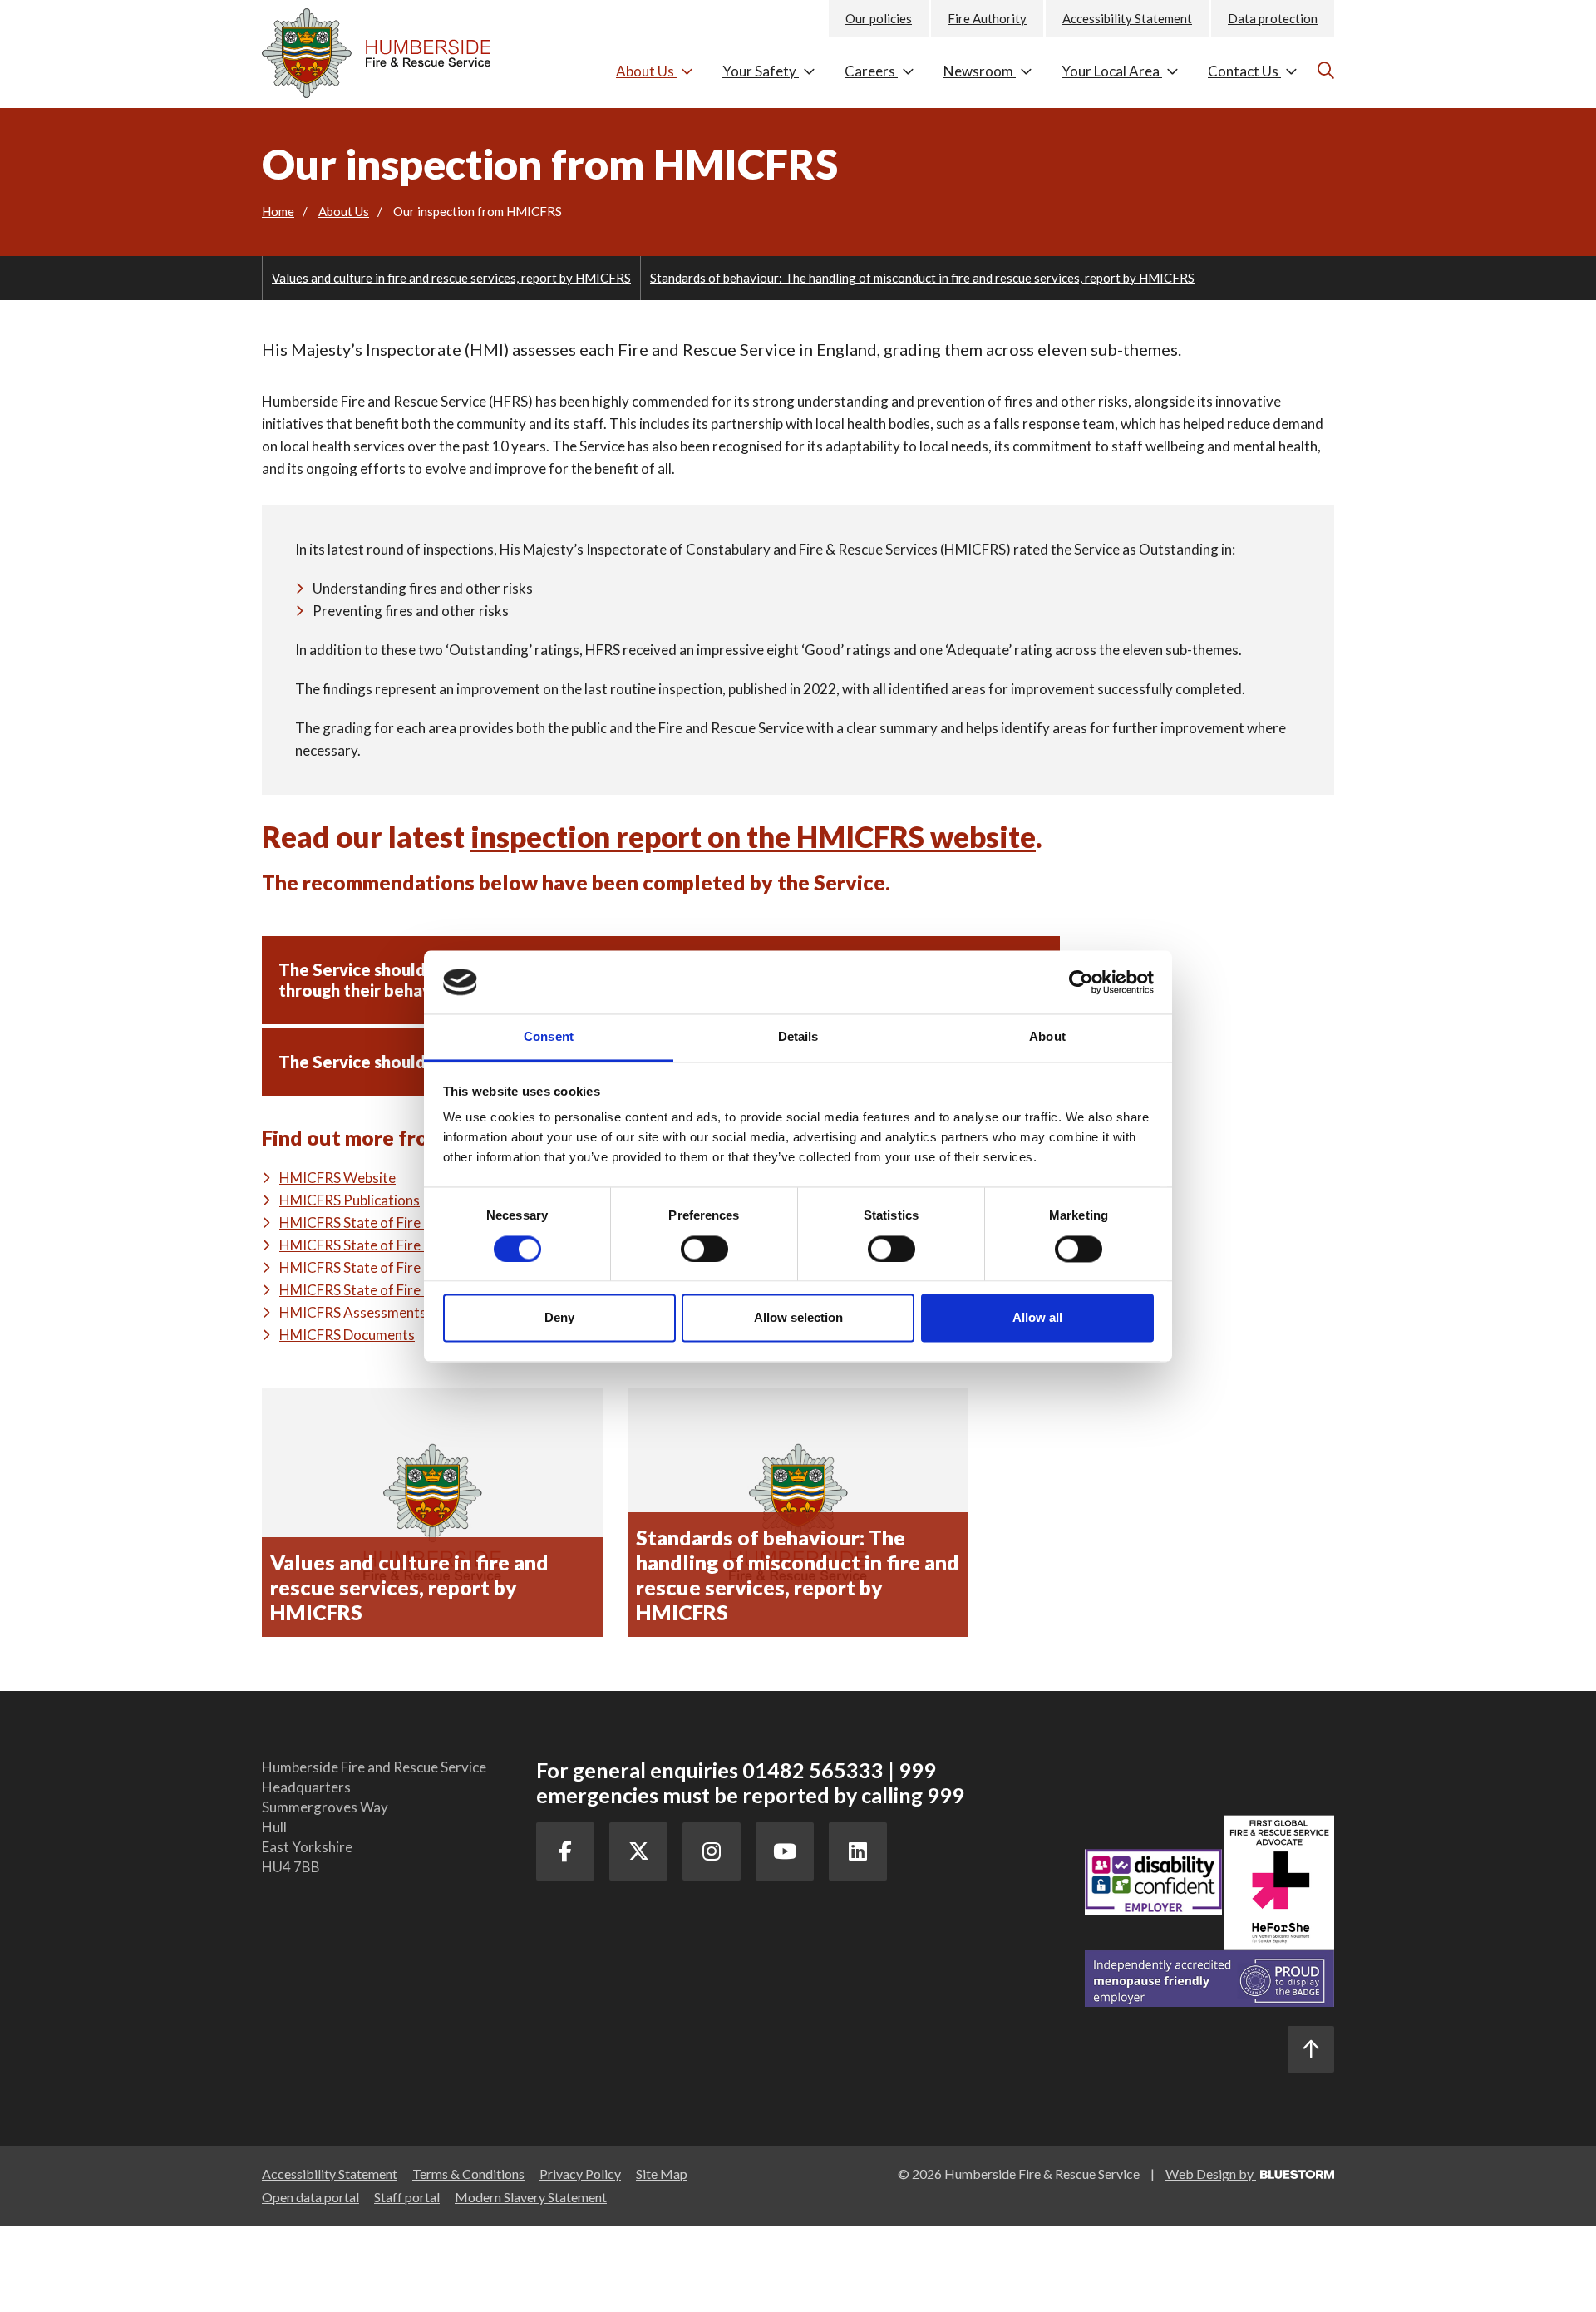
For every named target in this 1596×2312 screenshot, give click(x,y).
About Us (646, 71)
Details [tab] (798, 1037)
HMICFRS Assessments (353, 1312)
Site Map (662, 2174)
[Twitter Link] (638, 1851)
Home (278, 211)
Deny (559, 1318)
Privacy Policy (580, 2174)
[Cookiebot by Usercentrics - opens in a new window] (1081, 982)
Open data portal (310, 2197)
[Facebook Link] (565, 1851)
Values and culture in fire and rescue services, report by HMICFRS (451, 278)
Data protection (1273, 18)
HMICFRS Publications (350, 1200)
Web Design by (1211, 2174)
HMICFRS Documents (347, 1335)
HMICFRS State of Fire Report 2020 (391, 1245)
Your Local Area (1112, 71)
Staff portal (407, 2197)
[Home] (387, 49)
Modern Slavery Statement (531, 2197)
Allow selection (798, 1318)
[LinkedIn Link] (858, 1851)
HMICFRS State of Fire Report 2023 (391, 1267)
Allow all (1037, 1318)
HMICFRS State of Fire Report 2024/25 (402, 1290)
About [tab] (1047, 1037)
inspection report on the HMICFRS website (753, 836)
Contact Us (1244, 71)
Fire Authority (987, 18)
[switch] (704, 1249)
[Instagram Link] (712, 1851)
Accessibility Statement (1127, 18)
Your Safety (761, 71)
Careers (871, 71)
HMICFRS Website (337, 1178)
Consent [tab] (549, 1037)
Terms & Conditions (468, 2174)
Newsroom (980, 71)
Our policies (879, 18)
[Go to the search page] (1324, 70)
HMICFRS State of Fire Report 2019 (391, 1223)
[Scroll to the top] (1311, 2049)
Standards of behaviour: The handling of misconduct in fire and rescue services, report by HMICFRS (922, 278)
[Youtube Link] (785, 1851)
